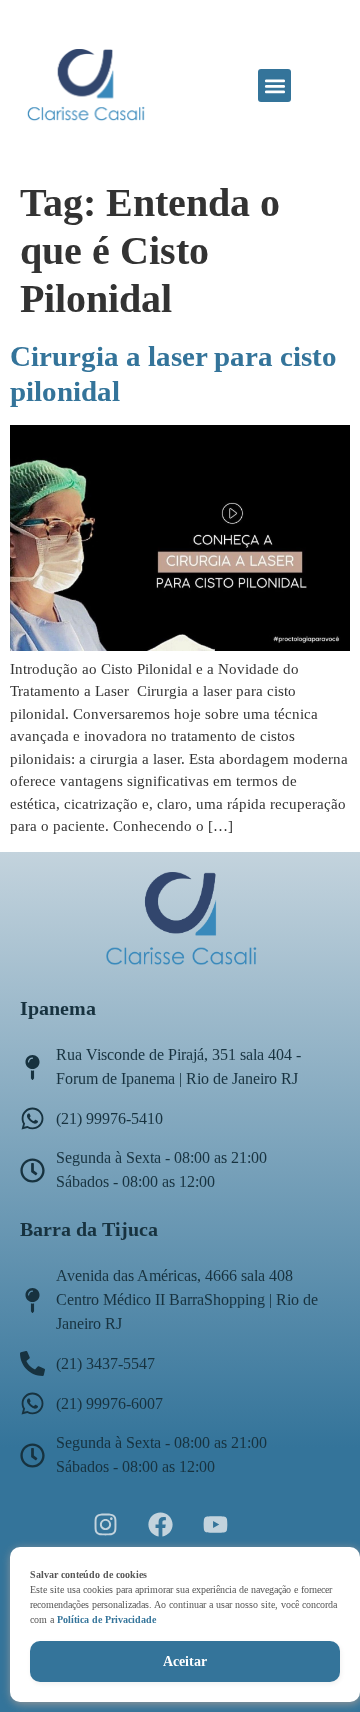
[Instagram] (105, 1524)
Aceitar (185, 1661)
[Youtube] (215, 1524)
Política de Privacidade (106, 1619)
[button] (274, 85)
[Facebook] (160, 1524)
